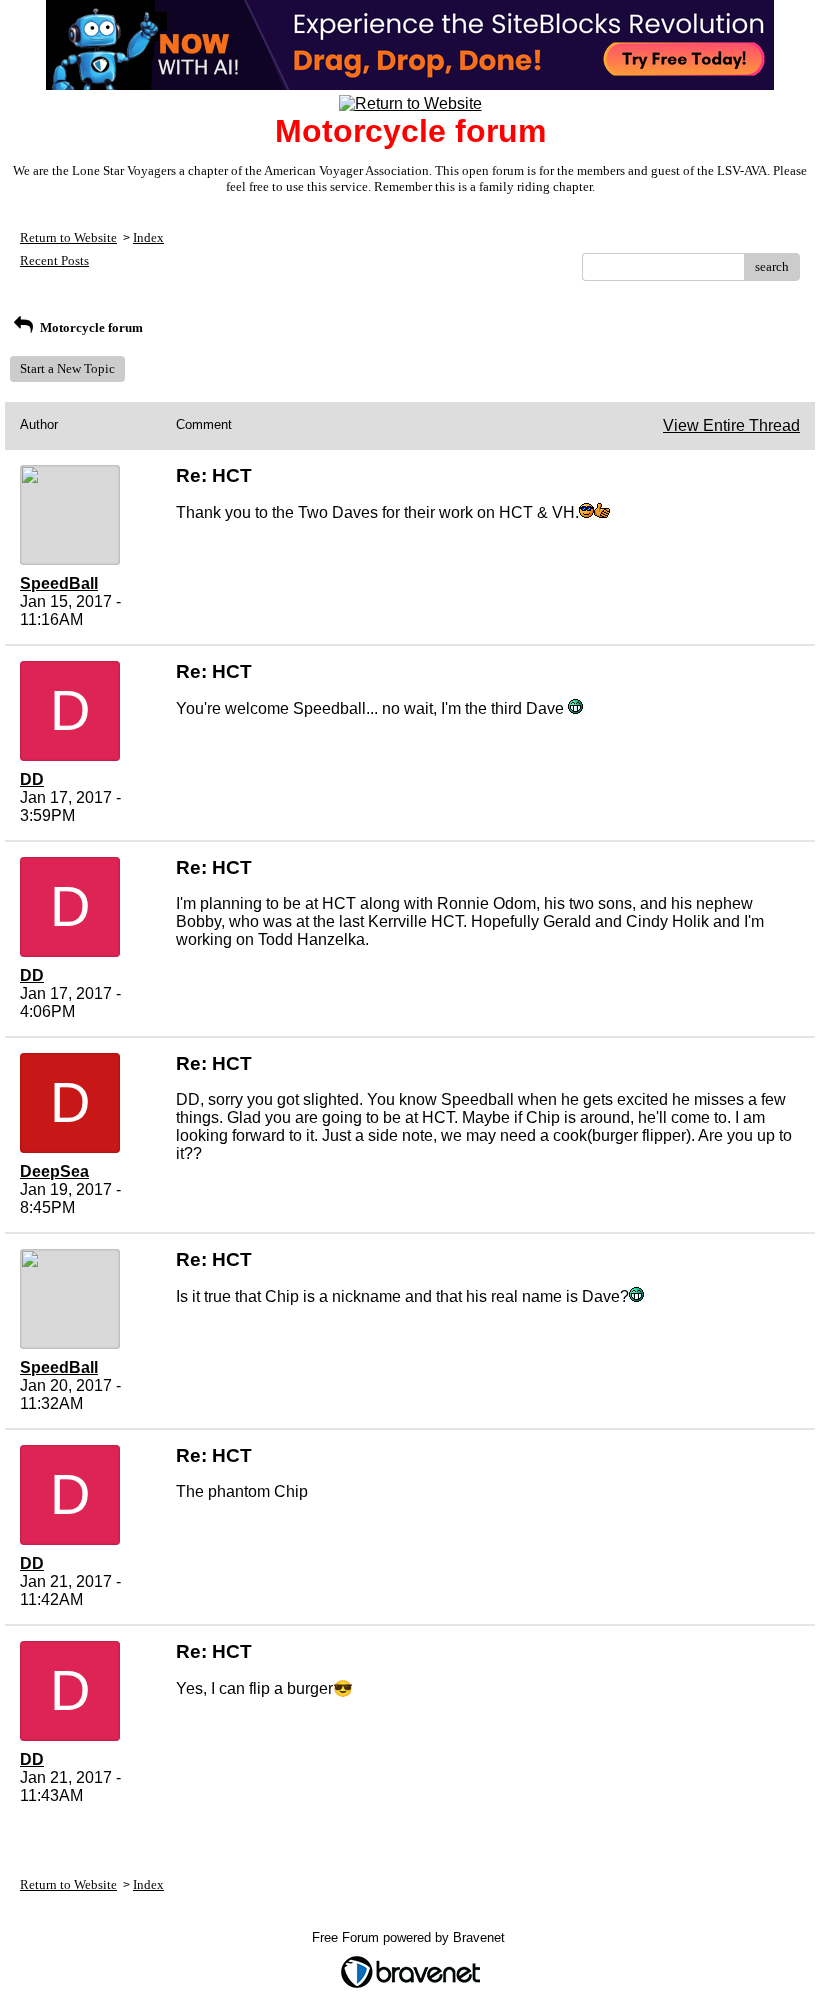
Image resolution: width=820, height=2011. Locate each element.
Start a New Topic (67, 368)
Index (148, 237)
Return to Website (68, 237)
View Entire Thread (731, 425)
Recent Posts (54, 260)
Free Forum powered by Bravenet (410, 1937)
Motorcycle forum (90, 327)
